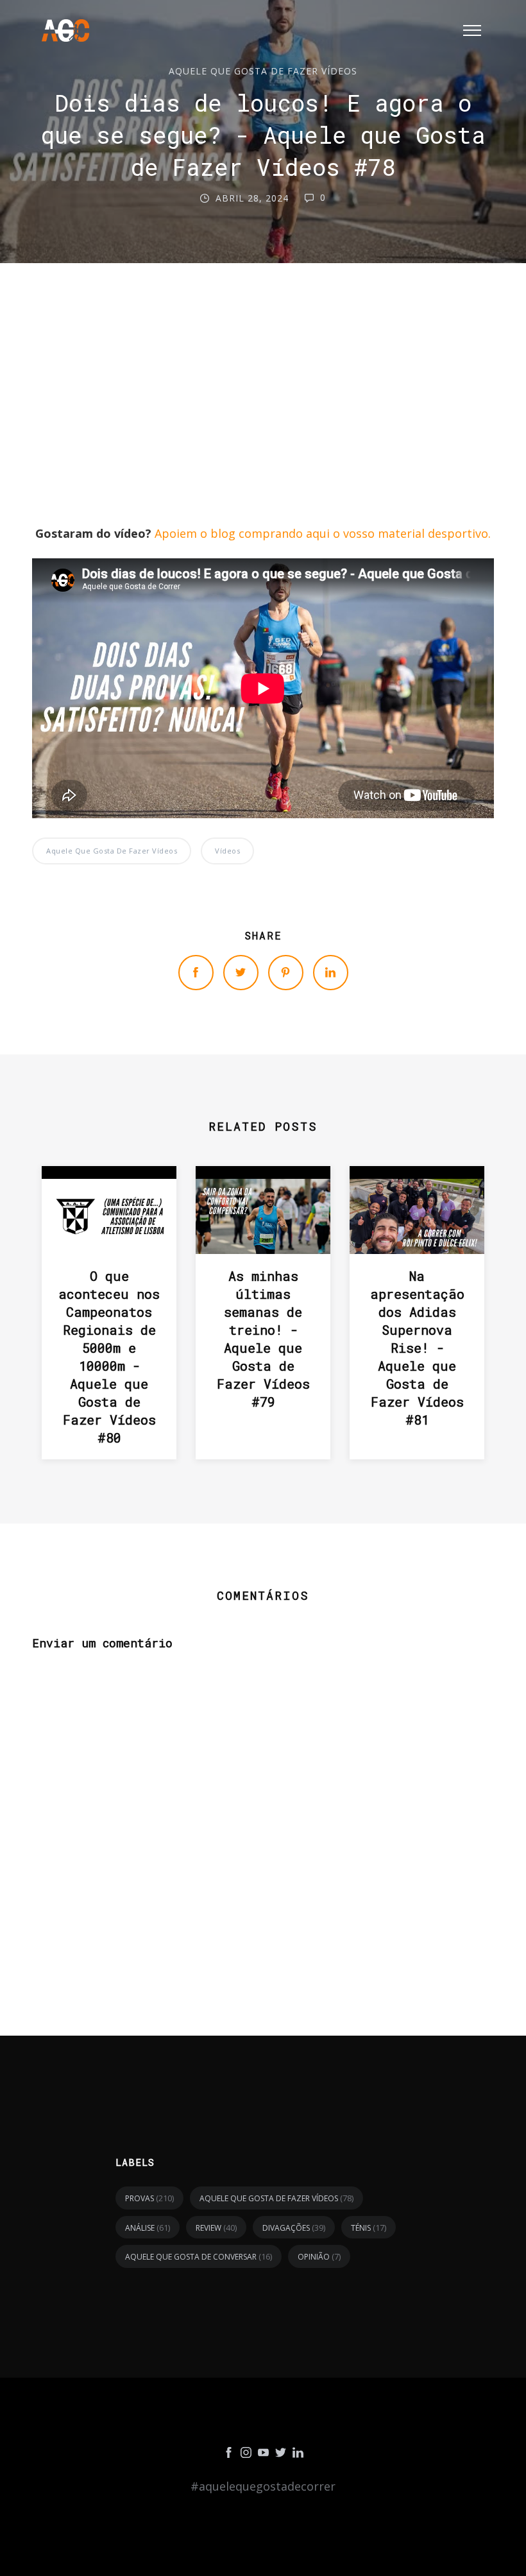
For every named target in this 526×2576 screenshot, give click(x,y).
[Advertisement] (263, 425)
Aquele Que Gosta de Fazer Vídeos (263, 71)
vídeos (227, 851)
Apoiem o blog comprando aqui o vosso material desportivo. (323, 533)
